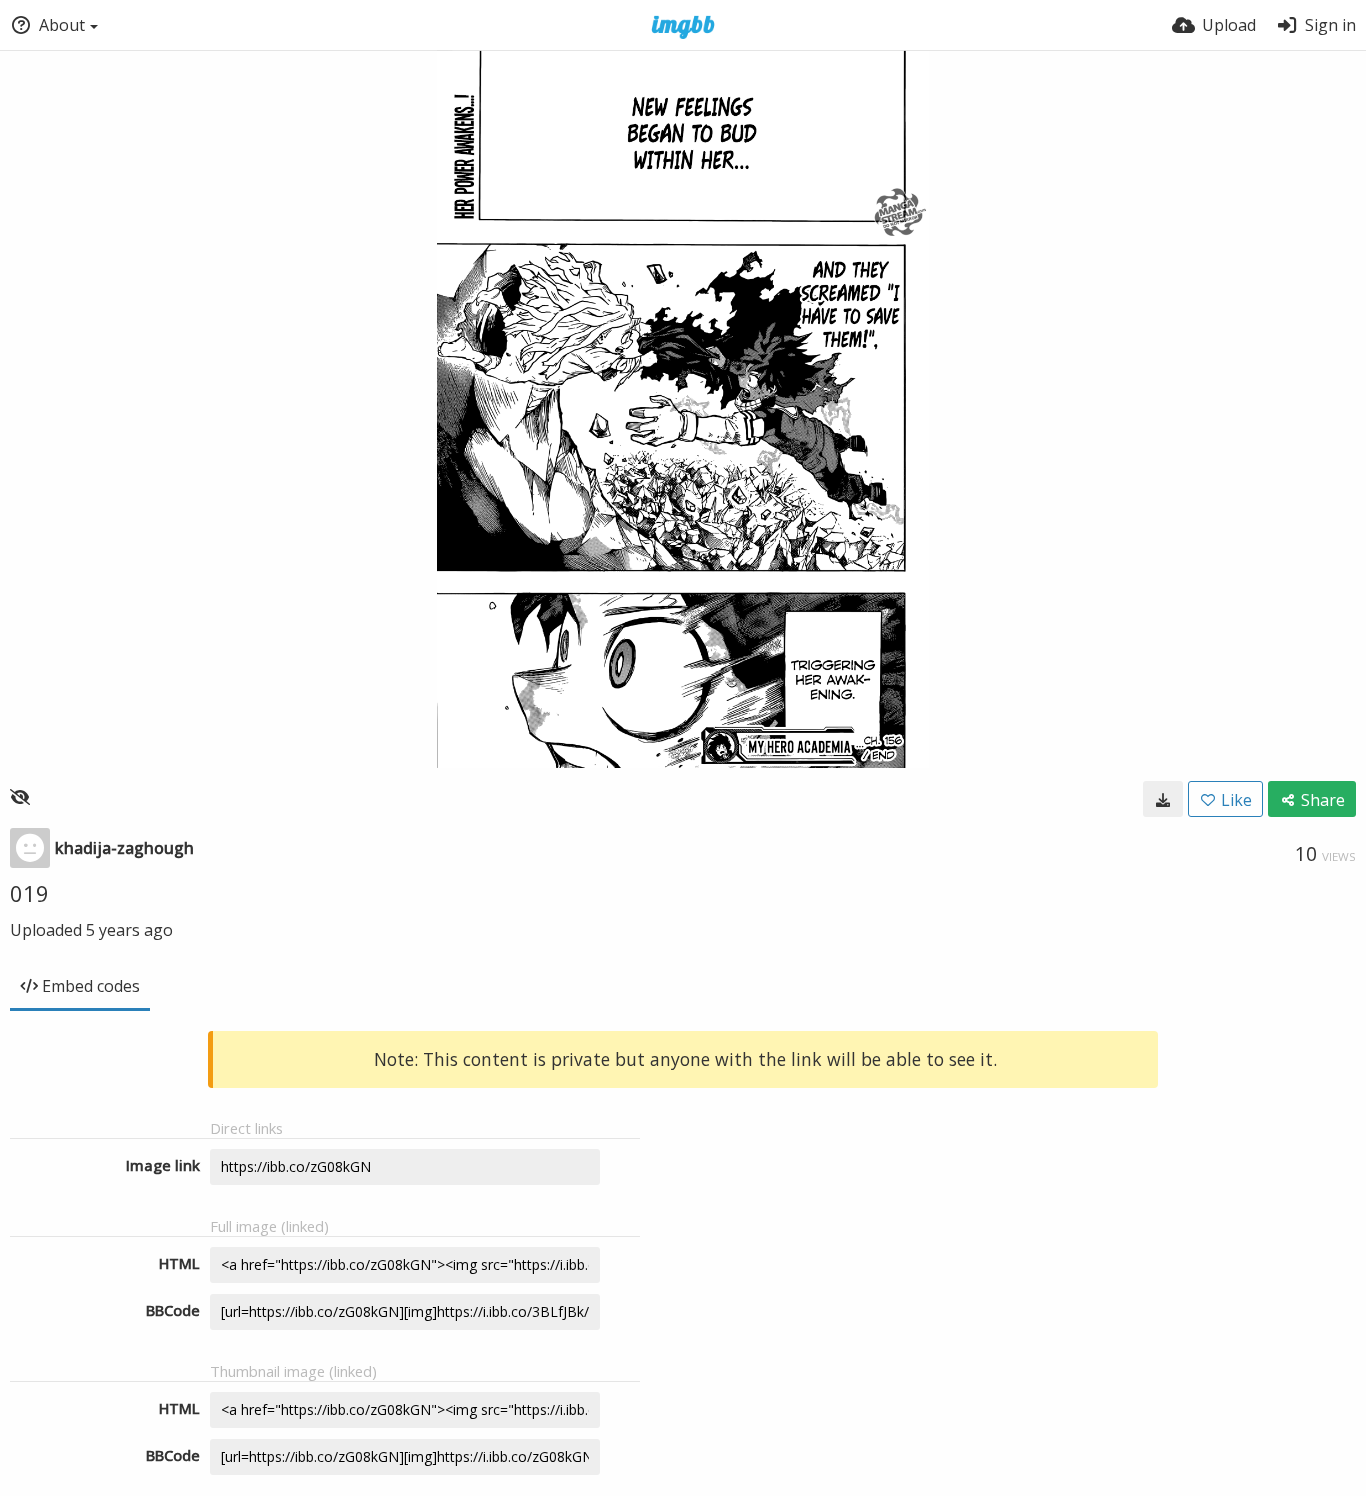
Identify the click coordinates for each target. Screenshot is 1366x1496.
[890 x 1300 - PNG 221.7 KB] (1163, 799)
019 (29, 893)
